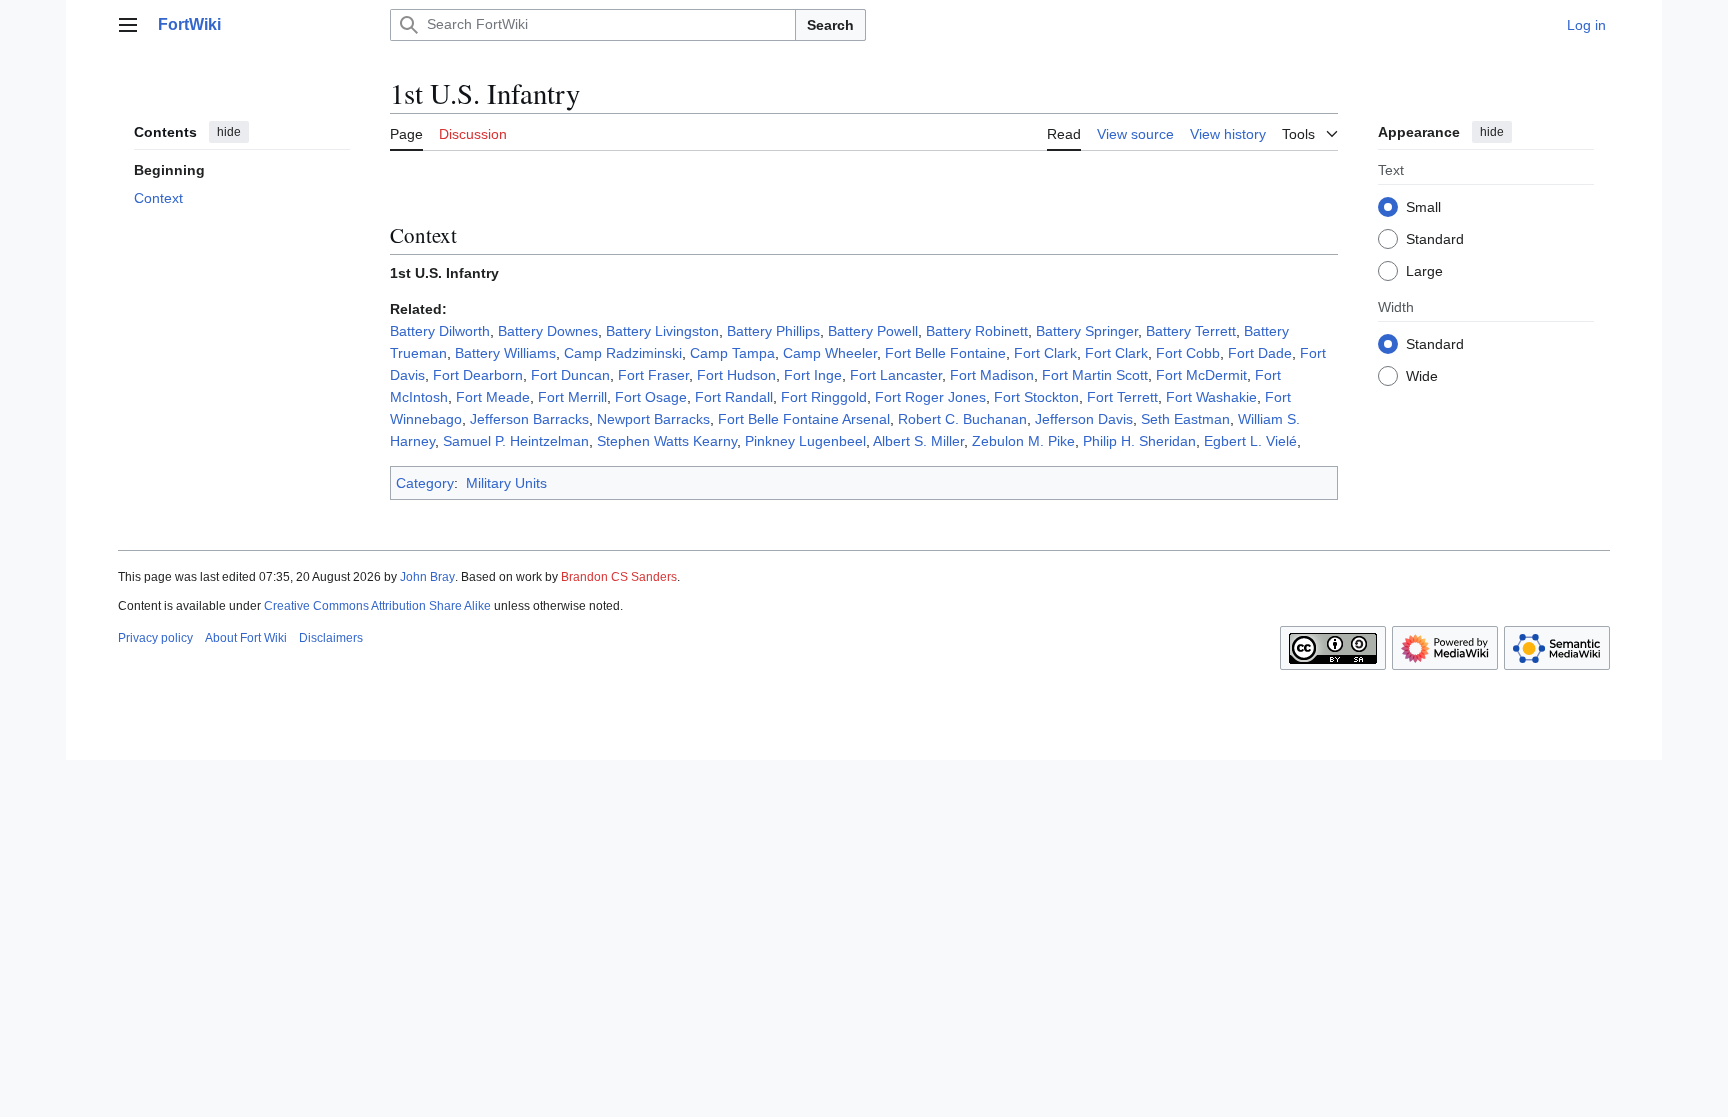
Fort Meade (493, 397)
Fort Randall (734, 397)
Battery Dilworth (440, 331)
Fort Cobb (1188, 353)
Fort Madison (992, 375)
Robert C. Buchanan (962, 419)
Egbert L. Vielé (1250, 441)
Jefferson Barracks (529, 419)
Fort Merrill (572, 397)
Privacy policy (155, 638)
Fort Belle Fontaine (945, 353)
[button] (128, 25)
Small (1423, 207)
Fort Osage (651, 397)
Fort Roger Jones (930, 397)
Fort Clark (1045, 353)
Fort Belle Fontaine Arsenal (804, 419)
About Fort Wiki (246, 638)
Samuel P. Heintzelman (516, 441)
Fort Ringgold (824, 397)
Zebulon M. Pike (1023, 441)
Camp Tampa (732, 353)
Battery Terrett (1191, 331)
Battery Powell (873, 331)
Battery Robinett (977, 331)
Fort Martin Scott (1095, 375)
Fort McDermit (1201, 375)
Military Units (506, 483)
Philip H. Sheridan (1139, 441)
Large (1424, 271)
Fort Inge (813, 375)
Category (425, 483)
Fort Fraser (653, 375)
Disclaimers (331, 638)
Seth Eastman (1185, 419)
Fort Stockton (1036, 397)
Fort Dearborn (478, 375)
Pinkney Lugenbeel (805, 441)
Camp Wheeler (830, 353)
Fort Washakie (1211, 397)
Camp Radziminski (623, 353)
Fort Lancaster (896, 375)
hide (229, 132)
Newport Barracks (653, 419)
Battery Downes (548, 331)
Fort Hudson (736, 375)
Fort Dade (1260, 353)
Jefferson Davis (1084, 419)
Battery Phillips (773, 331)
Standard (1435, 239)
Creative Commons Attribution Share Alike (377, 606)
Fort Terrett (1122, 397)
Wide (1422, 376)
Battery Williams (505, 353)
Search (830, 25)
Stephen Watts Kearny (667, 441)
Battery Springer (1087, 331)
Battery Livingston (662, 331)
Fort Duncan (570, 375)
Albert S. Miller (918, 441)
